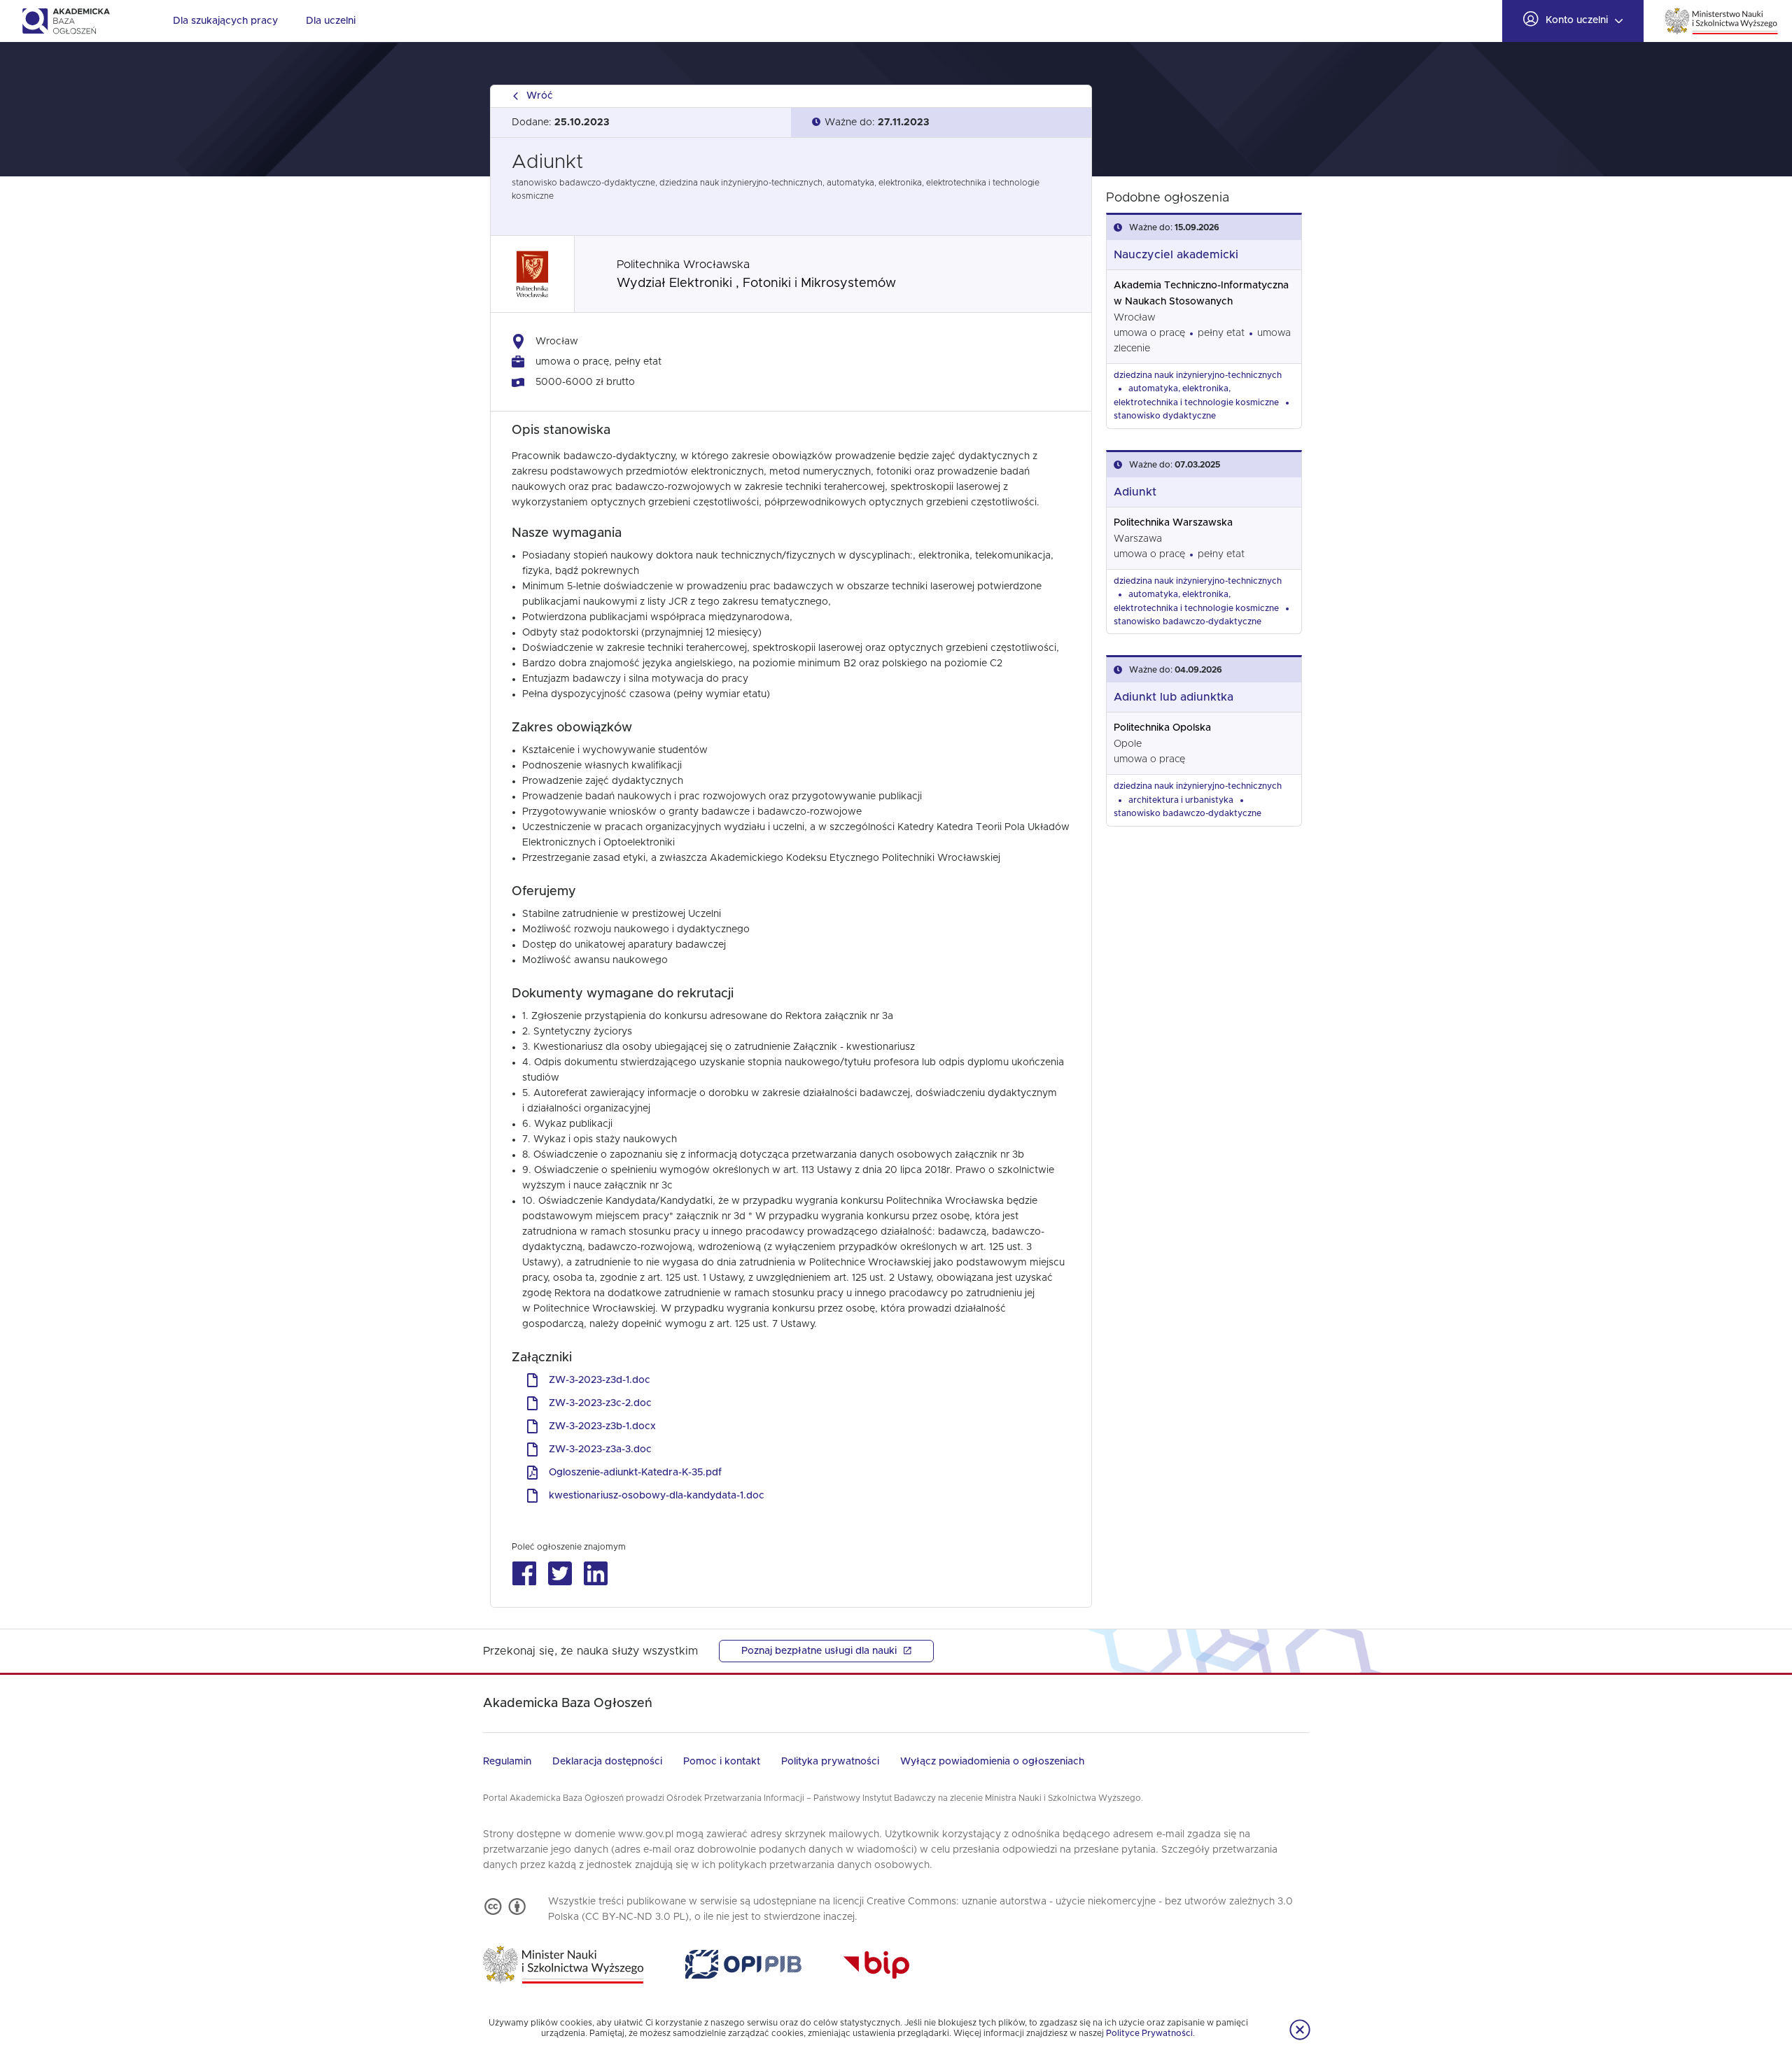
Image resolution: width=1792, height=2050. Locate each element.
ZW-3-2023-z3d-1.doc (600, 1380)
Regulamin (507, 1762)
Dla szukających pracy (225, 21)
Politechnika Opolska (1162, 728)
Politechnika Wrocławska (683, 265)
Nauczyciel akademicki (1176, 255)
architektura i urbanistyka (1181, 800)
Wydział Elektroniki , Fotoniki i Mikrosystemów (756, 283)
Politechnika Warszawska (1173, 523)
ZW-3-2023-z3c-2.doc (600, 1403)
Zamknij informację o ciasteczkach (1300, 2030)
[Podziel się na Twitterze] (560, 1574)
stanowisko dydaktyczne (1165, 416)
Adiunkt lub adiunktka (1174, 697)
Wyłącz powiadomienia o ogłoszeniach (992, 1762)
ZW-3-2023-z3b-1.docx (602, 1426)
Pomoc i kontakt (722, 1762)
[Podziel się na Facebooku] (524, 1574)
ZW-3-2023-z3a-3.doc (600, 1449)
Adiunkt (1135, 492)
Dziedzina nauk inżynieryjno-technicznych (1198, 375)
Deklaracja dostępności (607, 1762)
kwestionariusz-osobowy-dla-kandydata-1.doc (657, 1496)
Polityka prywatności (830, 1762)
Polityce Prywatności (1149, 2033)
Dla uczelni (331, 21)
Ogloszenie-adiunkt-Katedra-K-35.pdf (635, 1473)
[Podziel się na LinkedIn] (595, 1574)
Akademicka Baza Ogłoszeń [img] (65, 21)
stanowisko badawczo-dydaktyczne (1188, 622)
